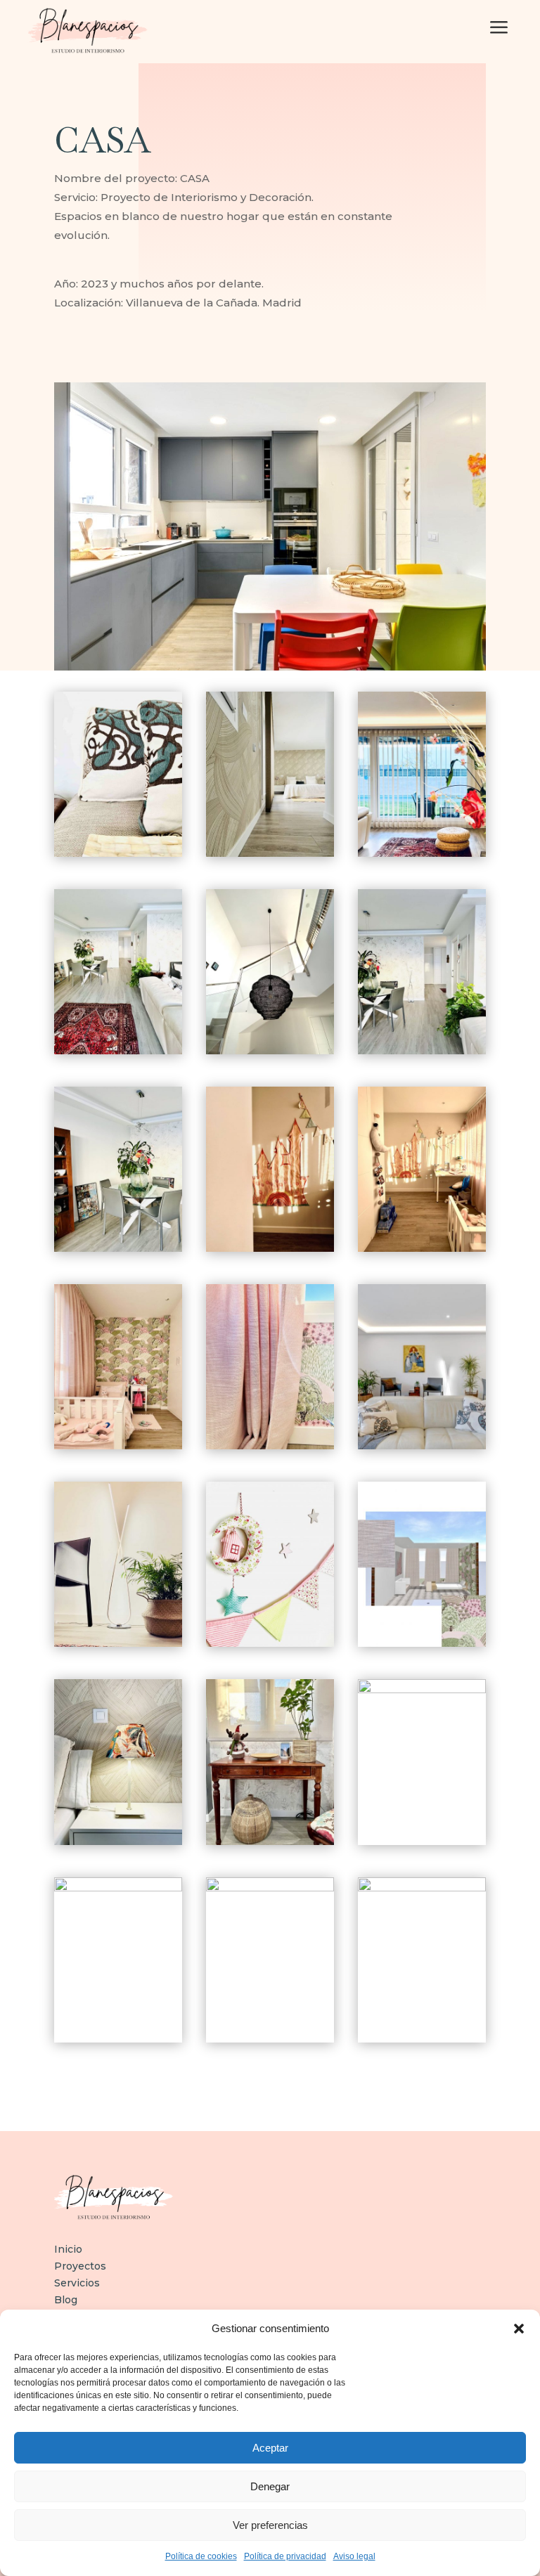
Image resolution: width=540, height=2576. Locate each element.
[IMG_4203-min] (118, 1446)
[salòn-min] (422, 1446)
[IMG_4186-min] (422, 1051)
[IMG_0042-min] (270, 1643)
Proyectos (80, 2266)
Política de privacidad (285, 2556)
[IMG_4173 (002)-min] (422, 853)
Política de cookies (201, 2556)
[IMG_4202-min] (422, 1248)
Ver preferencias (270, 2525)
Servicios (77, 2283)
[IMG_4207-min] (270, 1446)
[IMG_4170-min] (422, 1690)
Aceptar (270, 2448)
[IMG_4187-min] (118, 1248)
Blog (66, 2300)
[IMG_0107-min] (118, 853)
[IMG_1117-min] (270, 1051)
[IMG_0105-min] (118, 1888)
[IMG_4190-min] (270, 1842)
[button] (519, 2329)
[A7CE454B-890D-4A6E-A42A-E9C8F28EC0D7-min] (118, 1643)
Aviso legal (354, 2556)
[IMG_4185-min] (118, 1051)
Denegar (270, 2486)
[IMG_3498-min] (270, 853)
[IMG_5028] (422, 1888)
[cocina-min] (270, 1888)
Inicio (68, 2249)
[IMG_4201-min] (270, 1248)
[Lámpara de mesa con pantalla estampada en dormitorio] (118, 1842)
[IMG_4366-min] (422, 1643)
